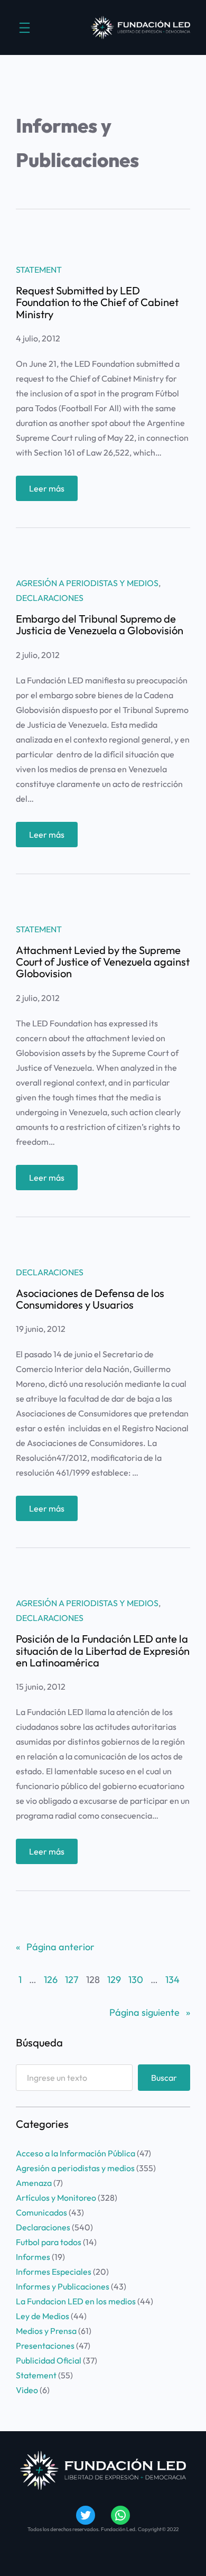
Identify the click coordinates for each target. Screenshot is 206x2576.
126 (51, 1980)
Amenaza (34, 2183)
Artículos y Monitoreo (56, 2198)
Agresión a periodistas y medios (87, 583)
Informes (33, 2257)
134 (172, 1980)
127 (72, 1980)
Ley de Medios (43, 2316)
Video (27, 2390)
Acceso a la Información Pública (76, 2153)
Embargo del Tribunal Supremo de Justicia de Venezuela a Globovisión (100, 625)
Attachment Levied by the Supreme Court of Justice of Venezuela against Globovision (103, 962)
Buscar (164, 2078)
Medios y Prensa (46, 2331)
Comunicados (41, 2212)
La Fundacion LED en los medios (76, 2301)
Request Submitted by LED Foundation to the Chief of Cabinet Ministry (97, 303)
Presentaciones (45, 2346)
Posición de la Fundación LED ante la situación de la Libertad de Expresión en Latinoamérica (103, 1651)
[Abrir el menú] (25, 28)
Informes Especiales (54, 2272)
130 (136, 1980)
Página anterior (55, 1947)
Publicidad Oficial (49, 2360)
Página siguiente (150, 2012)
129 (114, 1980)
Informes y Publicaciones (63, 2286)
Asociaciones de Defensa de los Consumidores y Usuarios (90, 1299)
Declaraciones (50, 598)
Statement (39, 270)
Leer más (53, 492)
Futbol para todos (49, 2242)
